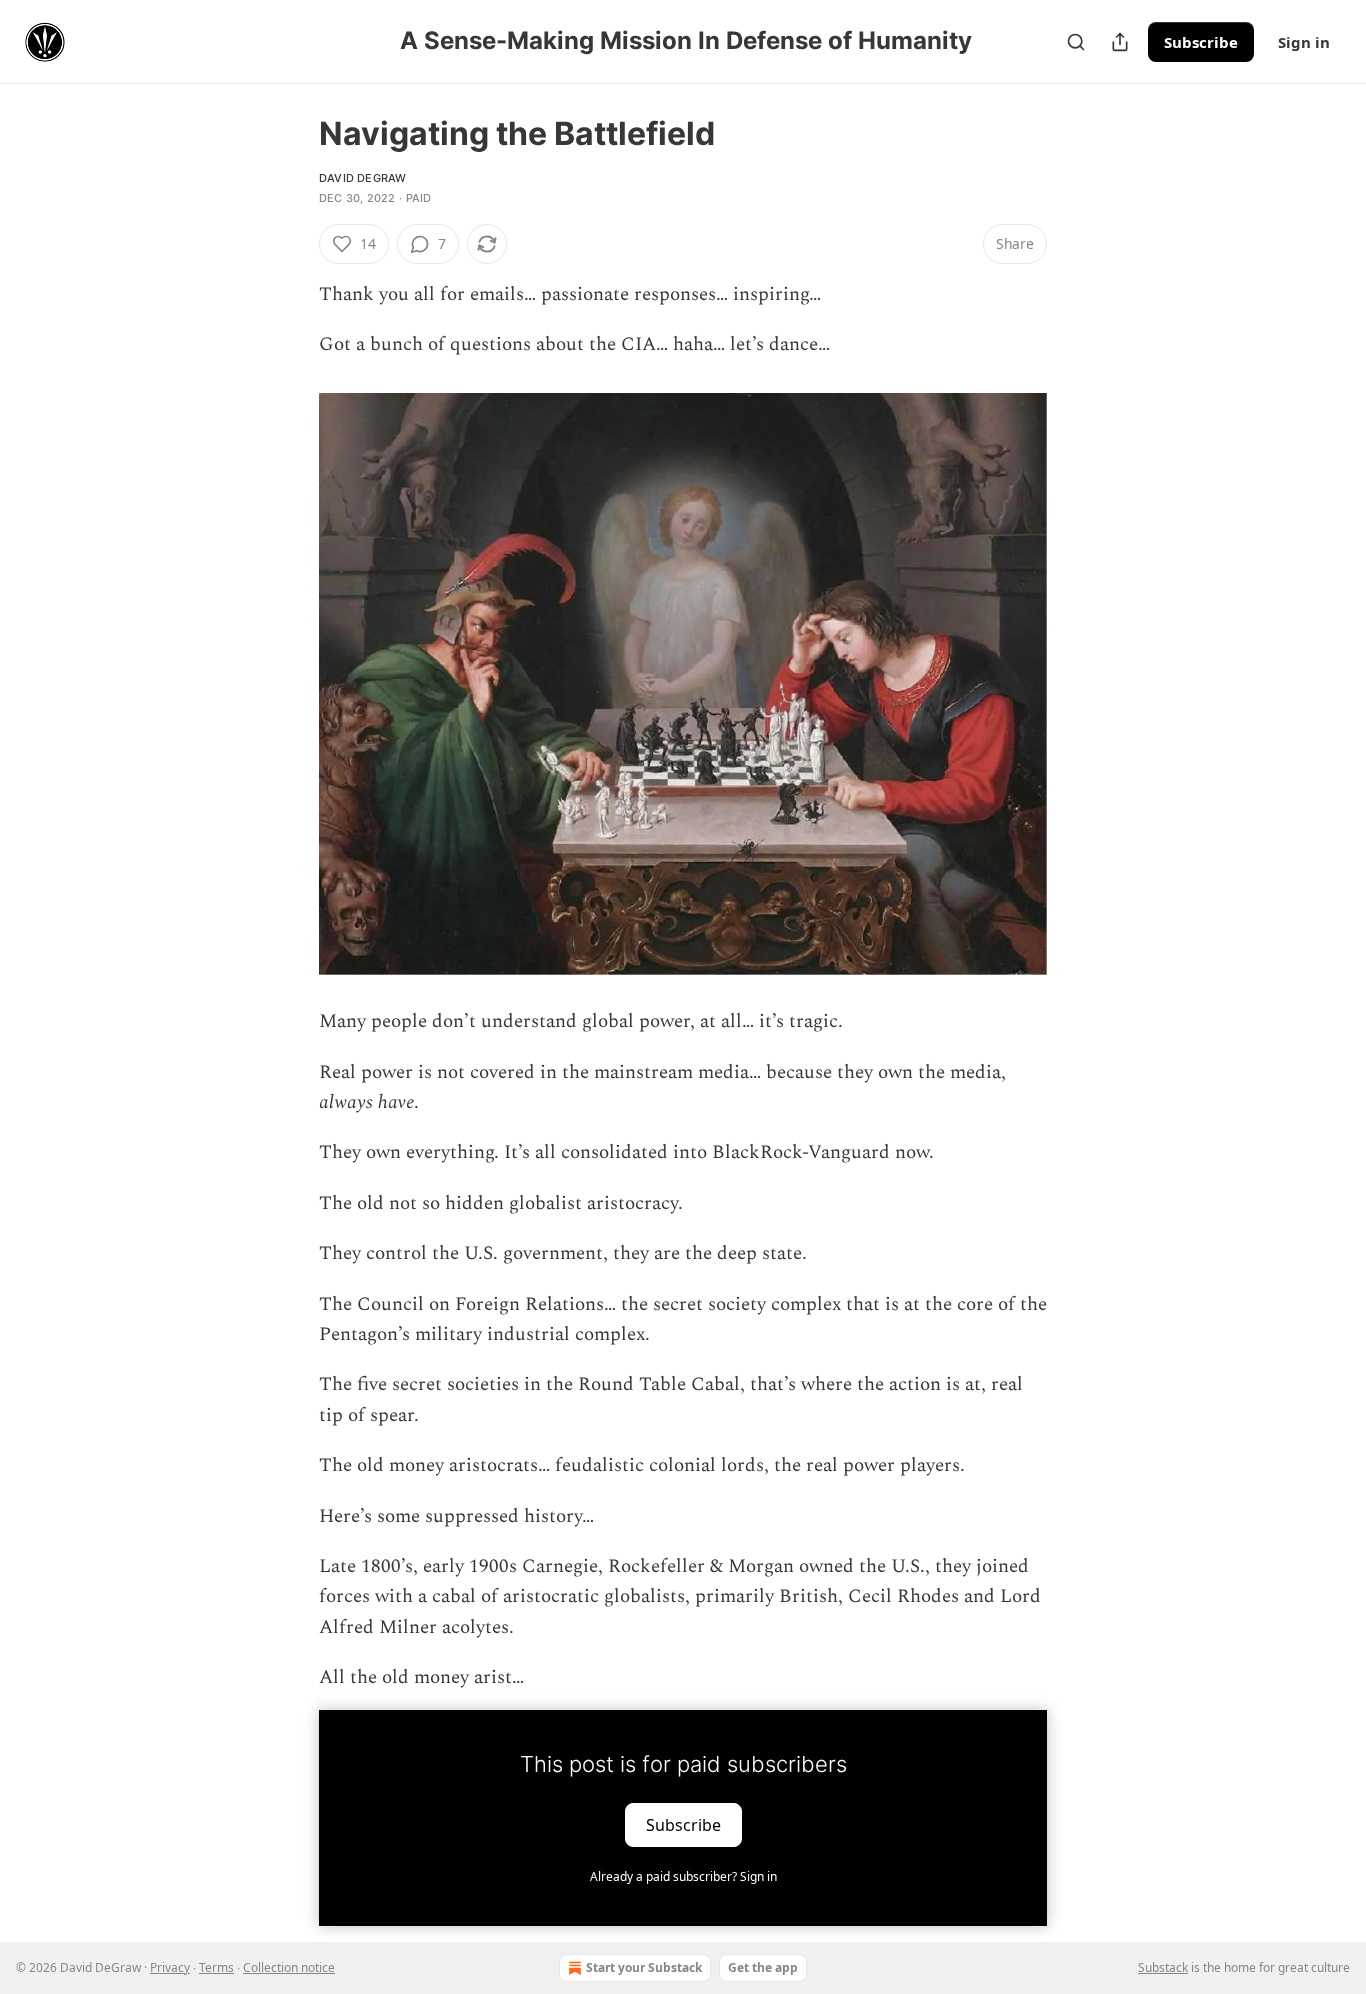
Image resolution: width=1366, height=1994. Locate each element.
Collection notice (289, 1967)
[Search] (1076, 42)
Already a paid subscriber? (683, 1876)
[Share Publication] (1120, 42)
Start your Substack (644, 1967)
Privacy (170, 1967)
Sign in (1304, 42)
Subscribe (1201, 42)
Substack (1163, 1967)
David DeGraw (362, 178)
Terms (216, 1967)
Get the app (763, 1967)
